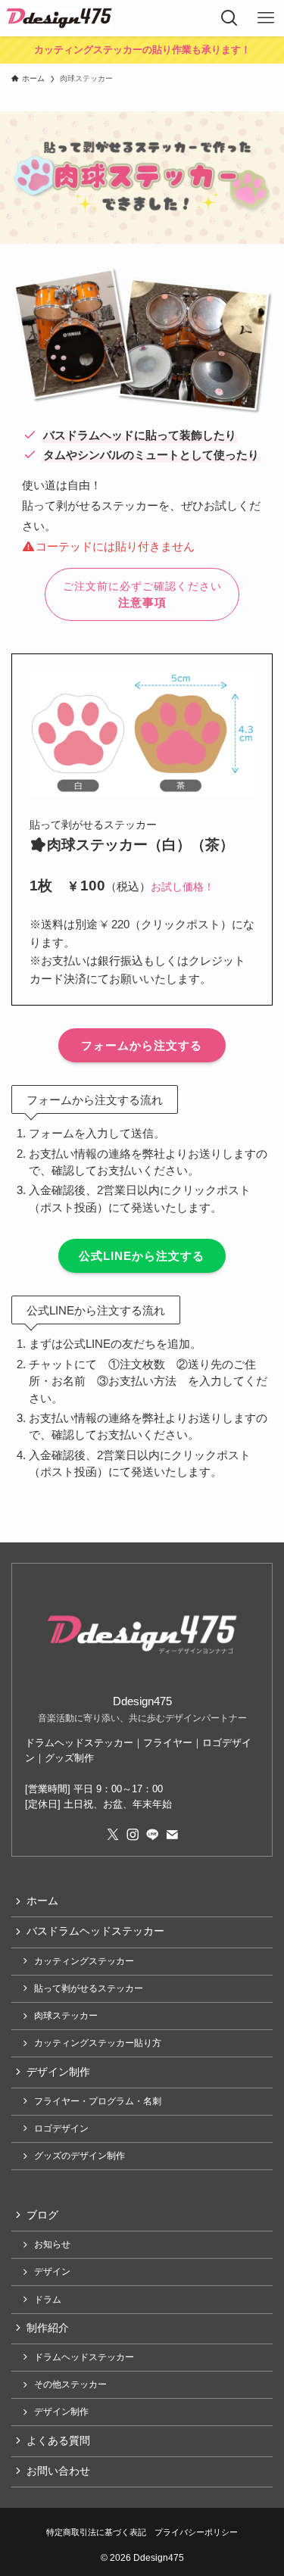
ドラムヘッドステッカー (84, 2357)
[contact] (172, 1835)
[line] (152, 1835)
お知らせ (52, 2244)
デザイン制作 (58, 2072)
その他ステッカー (70, 2384)
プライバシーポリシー (196, 2532)
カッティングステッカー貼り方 (98, 2043)
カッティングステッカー (84, 1961)
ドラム (48, 2300)
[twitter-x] (113, 1835)
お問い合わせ (58, 2471)
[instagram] (133, 1835)
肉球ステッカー (66, 2016)
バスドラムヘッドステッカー (95, 1931)
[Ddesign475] (59, 18)
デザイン (52, 2272)
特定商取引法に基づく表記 (96, 2532)
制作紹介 (48, 2328)
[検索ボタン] (229, 18)
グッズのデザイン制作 (80, 2156)
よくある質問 (58, 2441)
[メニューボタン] (266, 18)
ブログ (42, 2215)
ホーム (42, 1901)
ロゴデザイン (61, 2128)
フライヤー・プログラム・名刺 (98, 2101)
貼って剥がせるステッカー (89, 1988)
